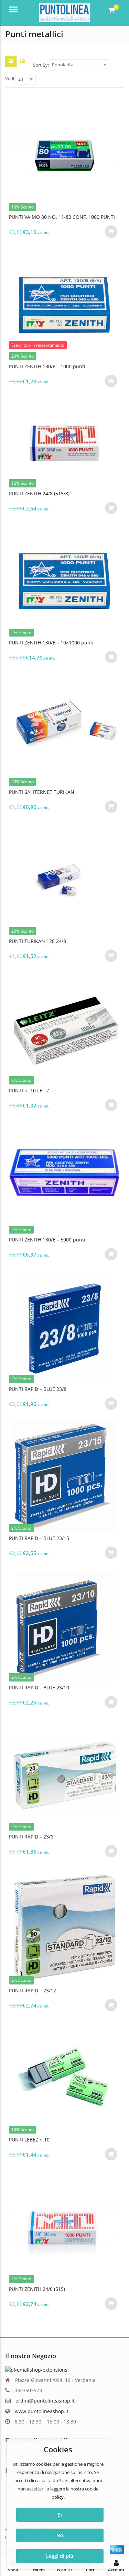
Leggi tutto (111, 381)
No (60, 2535)
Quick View (68, 217)
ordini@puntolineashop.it (45, 2401)
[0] (112, 10)
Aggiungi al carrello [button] (111, 232)
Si (60, 2515)
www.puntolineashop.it (42, 2411)
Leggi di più (60, 2556)
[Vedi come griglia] (11, 61)
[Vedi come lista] (22, 61)
